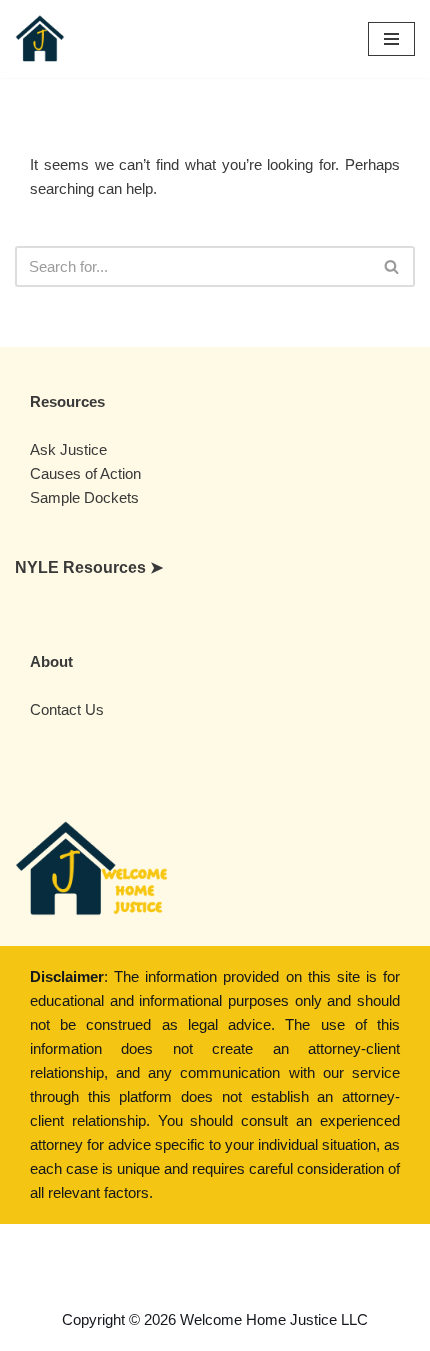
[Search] (392, 266)
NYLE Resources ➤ (89, 567)
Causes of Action (85, 473)
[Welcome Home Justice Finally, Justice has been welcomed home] (40, 39)
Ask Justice (68, 449)
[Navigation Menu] (391, 39)
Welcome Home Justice (265, 1256)
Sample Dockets (84, 497)
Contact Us (67, 709)
